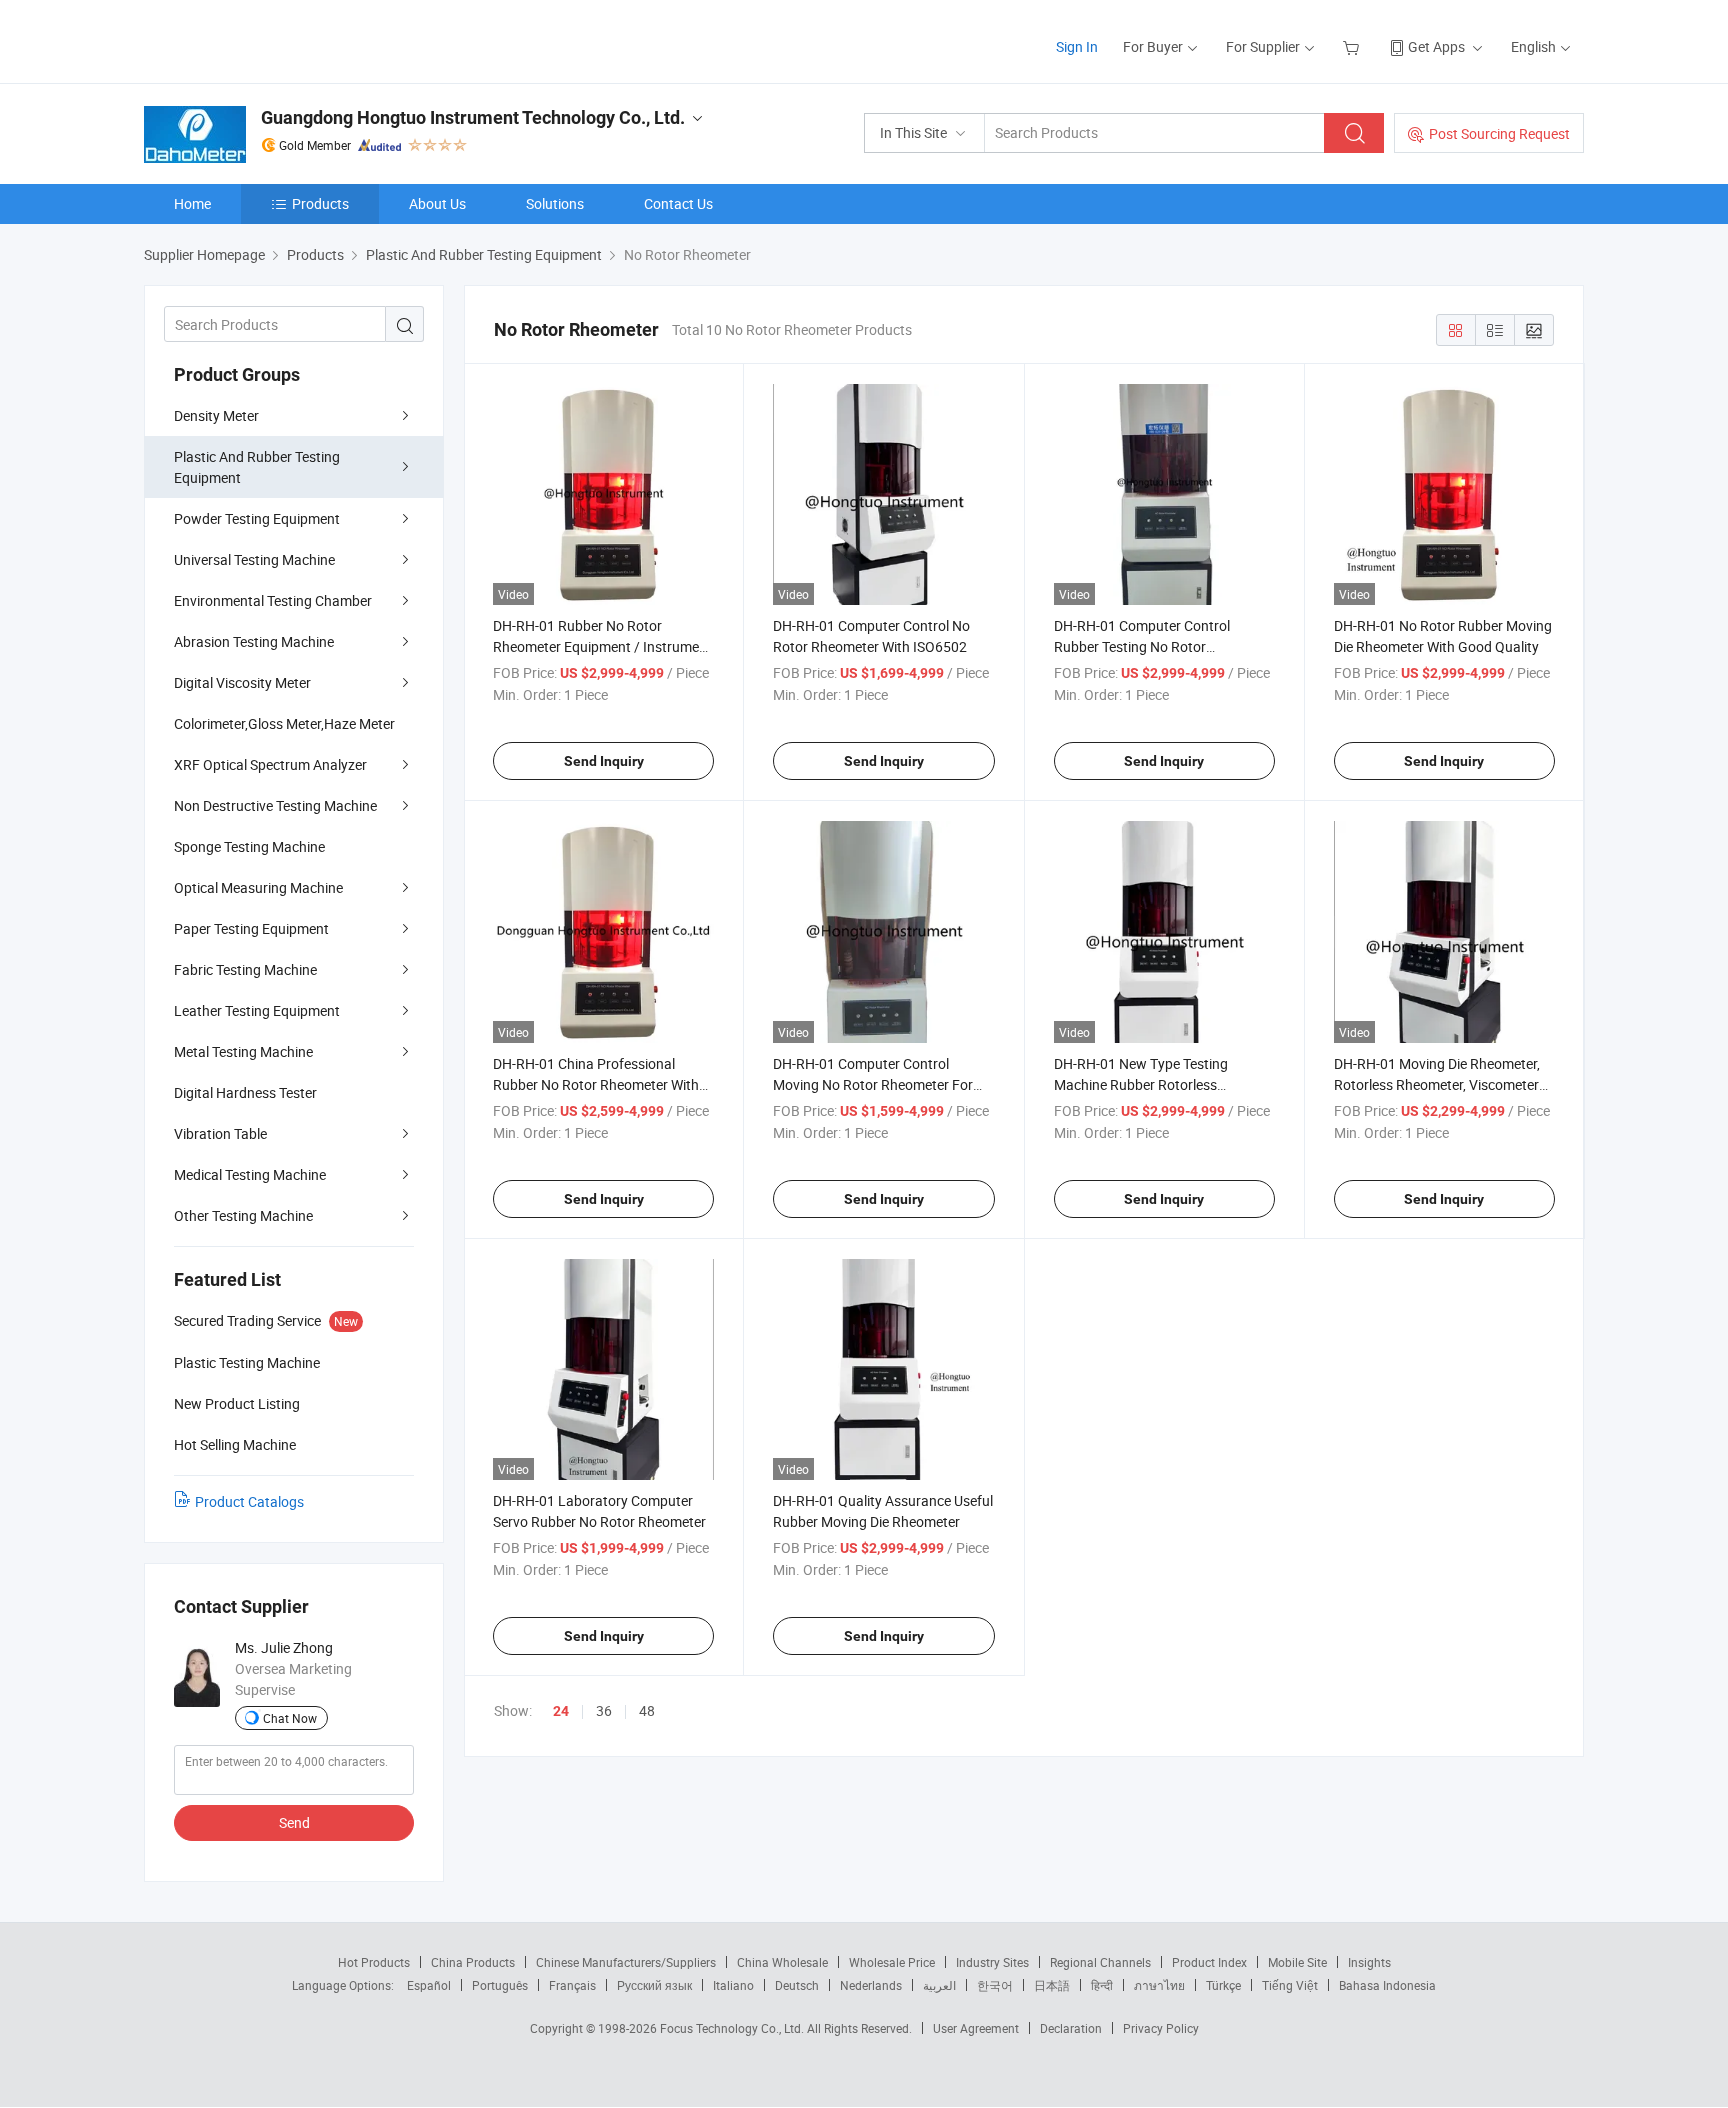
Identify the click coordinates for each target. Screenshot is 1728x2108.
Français (572, 1985)
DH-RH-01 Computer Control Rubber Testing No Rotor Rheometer (1142, 646)
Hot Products (374, 1962)
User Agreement (976, 2028)
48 (647, 1710)
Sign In (1077, 46)
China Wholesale (782, 1962)
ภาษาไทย (1159, 1985)
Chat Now (290, 1718)
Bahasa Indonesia (1387, 1985)
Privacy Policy (1161, 2028)
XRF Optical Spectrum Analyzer (270, 764)
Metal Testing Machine (243, 1051)
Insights (1369, 1962)
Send (294, 1822)
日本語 (1052, 1985)
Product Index (1209, 1962)
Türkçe (1223, 1985)
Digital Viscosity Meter (242, 682)
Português (500, 1985)
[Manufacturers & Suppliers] (272, 39)
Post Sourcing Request (1499, 133)
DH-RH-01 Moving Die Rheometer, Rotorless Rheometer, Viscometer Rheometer (1437, 1084)
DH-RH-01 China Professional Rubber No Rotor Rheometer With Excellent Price (596, 1084)
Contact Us (678, 203)
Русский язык (654, 1985)
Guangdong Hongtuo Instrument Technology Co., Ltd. (473, 117)
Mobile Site (1297, 1962)
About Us (437, 203)
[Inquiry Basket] (1353, 46)
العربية (939, 1985)
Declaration (1071, 2028)
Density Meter (216, 415)
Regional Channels (1100, 1962)
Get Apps (1436, 46)
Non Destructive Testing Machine (275, 805)
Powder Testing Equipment (257, 518)
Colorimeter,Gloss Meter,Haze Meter (284, 723)
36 (604, 1710)
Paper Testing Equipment (251, 928)
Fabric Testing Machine (245, 969)
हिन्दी (1102, 1985)
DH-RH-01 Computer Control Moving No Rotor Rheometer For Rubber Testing (873, 1084)
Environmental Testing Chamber (273, 600)
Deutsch (797, 1985)
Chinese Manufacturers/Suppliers (626, 1962)
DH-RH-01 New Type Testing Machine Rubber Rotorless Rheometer (1141, 1084)
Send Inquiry (604, 761)
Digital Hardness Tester (245, 1092)
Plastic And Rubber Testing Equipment (257, 467)
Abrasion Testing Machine (254, 641)
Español (429, 1985)
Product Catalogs (249, 1501)
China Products (473, 1962)
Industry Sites (992, 1962)
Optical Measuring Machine (258, 887)
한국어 (995, 1985)
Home (192, 203)
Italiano (733, 1985)
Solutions (555, 203)
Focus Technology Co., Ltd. (733, 2028)
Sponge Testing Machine (249, 846)
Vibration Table (220, 1133)
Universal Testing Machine (254, 559)
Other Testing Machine (243, 1215)
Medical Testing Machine (250, 1174)
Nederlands (871, 1985)
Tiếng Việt (1290, 1985)
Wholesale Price (892, 1962)
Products (320, 203)
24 (561, 1711)
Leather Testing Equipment (257, 1010)
